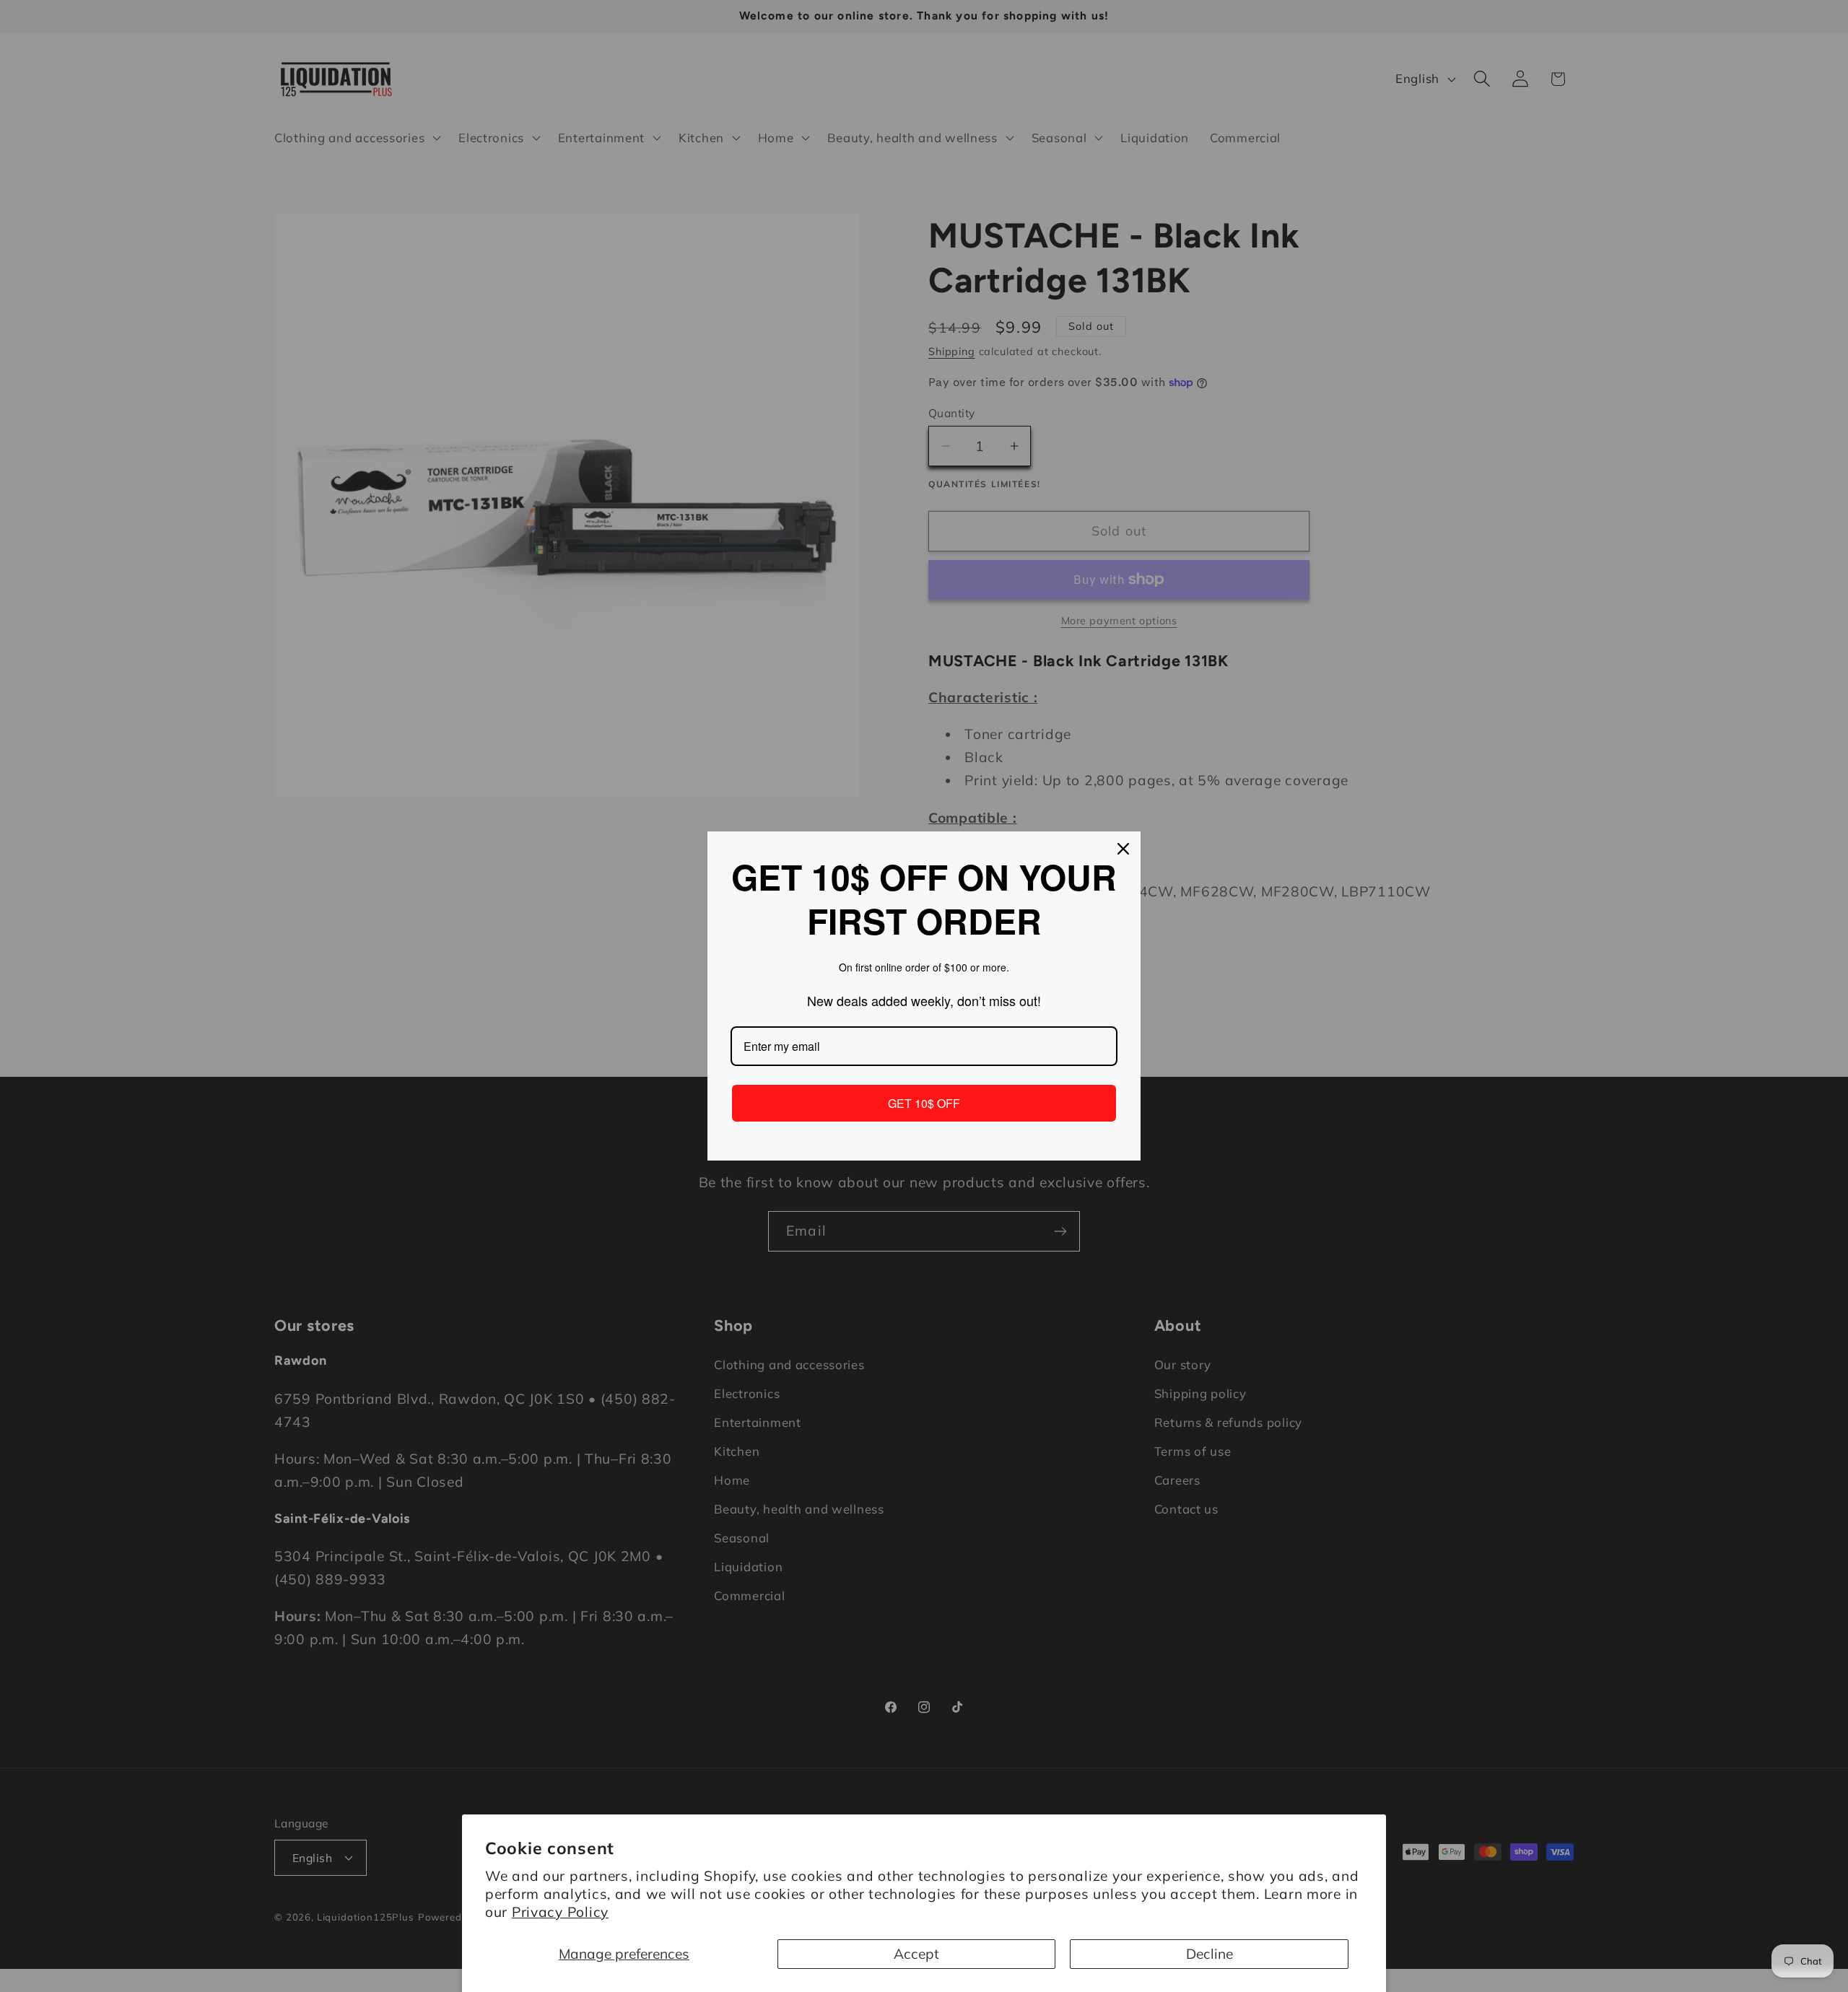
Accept (916, 1954)
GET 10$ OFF (924, 1103)
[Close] (1123, 849)
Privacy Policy (560, 1912)
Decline (1210, 1954)
